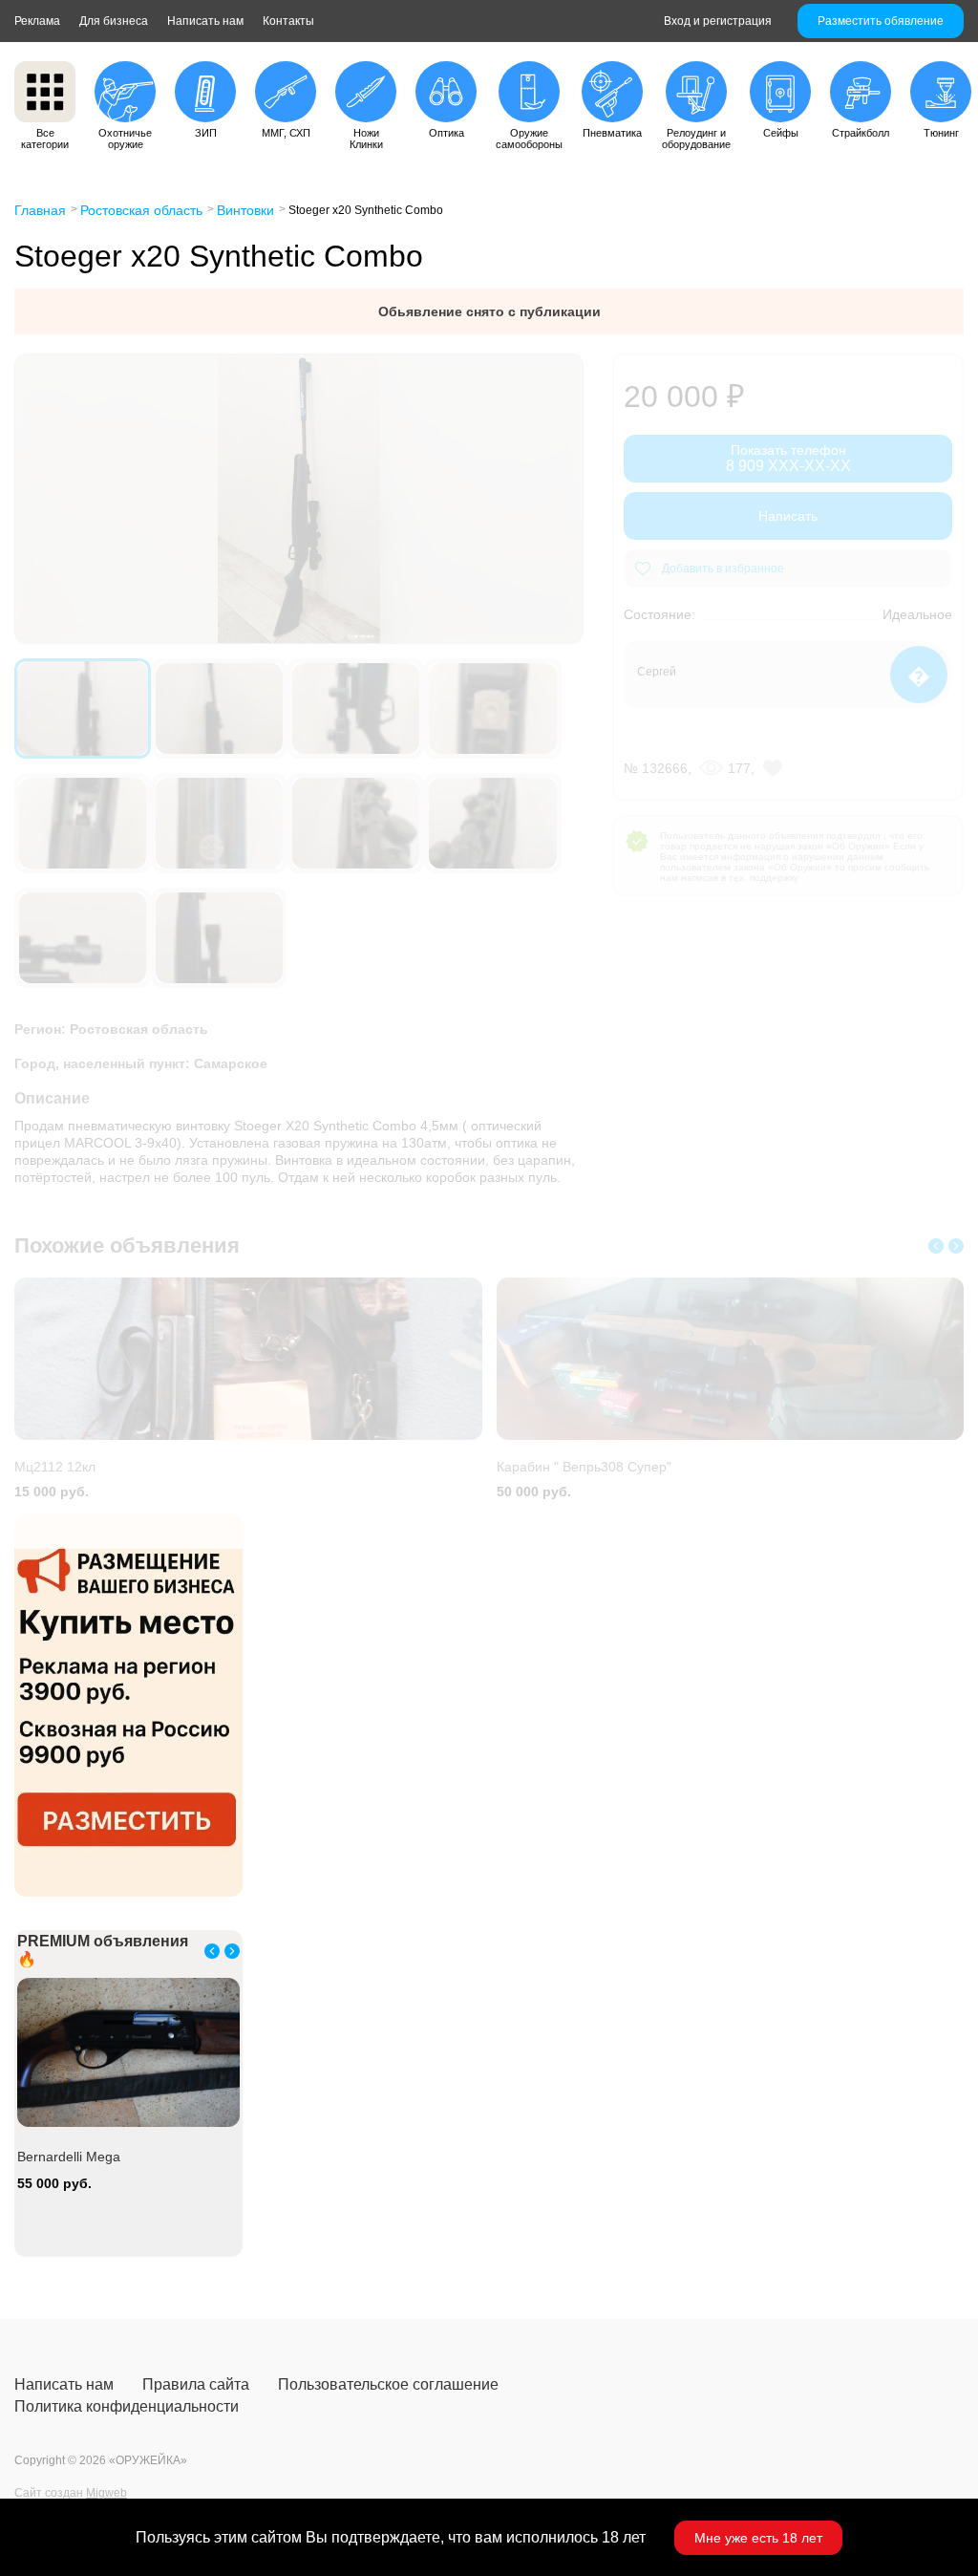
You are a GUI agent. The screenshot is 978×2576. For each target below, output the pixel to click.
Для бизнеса (114, 21)
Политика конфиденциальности (127, 2406)
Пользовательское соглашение (388, 2384)
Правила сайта (196, 2384)
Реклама (37, 21)
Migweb (106, 2493)
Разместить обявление (881, 21)
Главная (40, 210)
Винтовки (245, 210)
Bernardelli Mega (69, 2157)
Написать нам (205, 21)
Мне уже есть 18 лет (758, 2538)
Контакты (288, 21)
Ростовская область (141, 210)
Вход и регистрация (718, 21)
